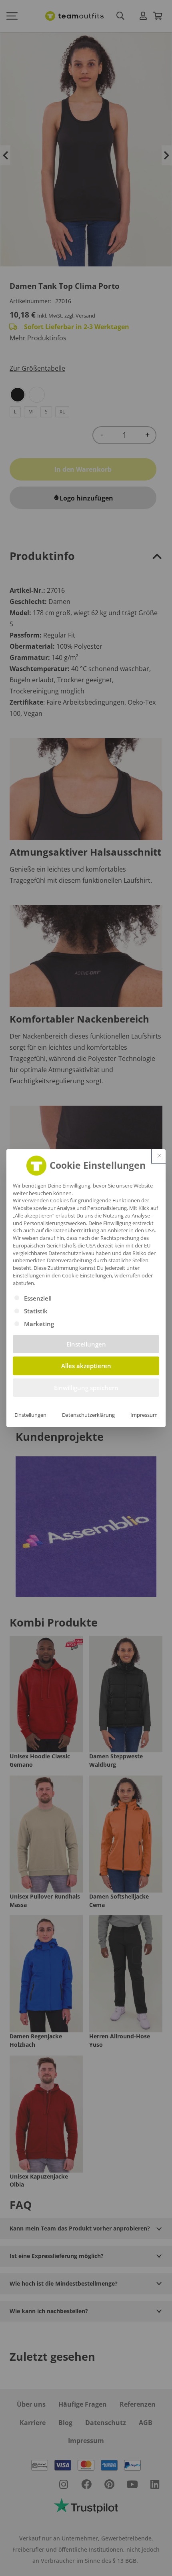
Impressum (144, 1415)
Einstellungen (30, 1415)
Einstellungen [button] (29, 1275)
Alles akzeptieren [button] (86, 1366)
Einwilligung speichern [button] (86, 1388)
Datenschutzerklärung (88, 1415)
